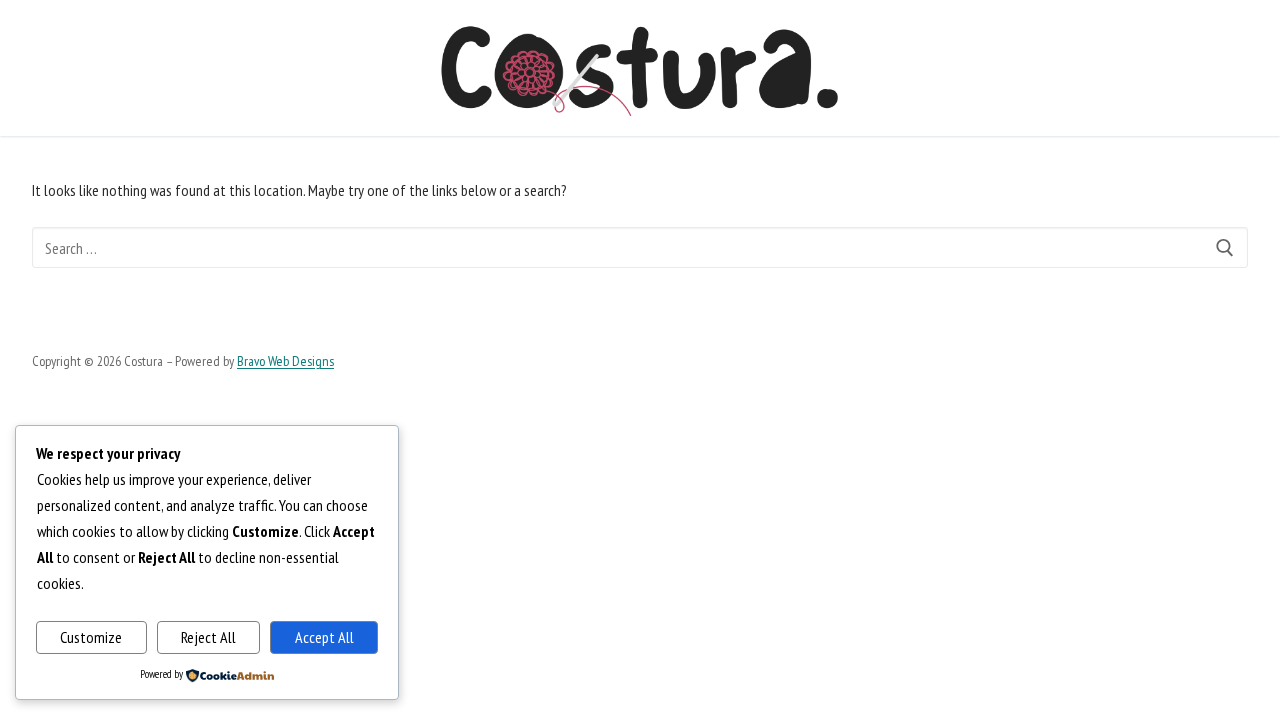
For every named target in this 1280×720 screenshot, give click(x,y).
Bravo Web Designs (285, 361)
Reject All (208, 637)
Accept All (324, 637)
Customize (91, 637)
